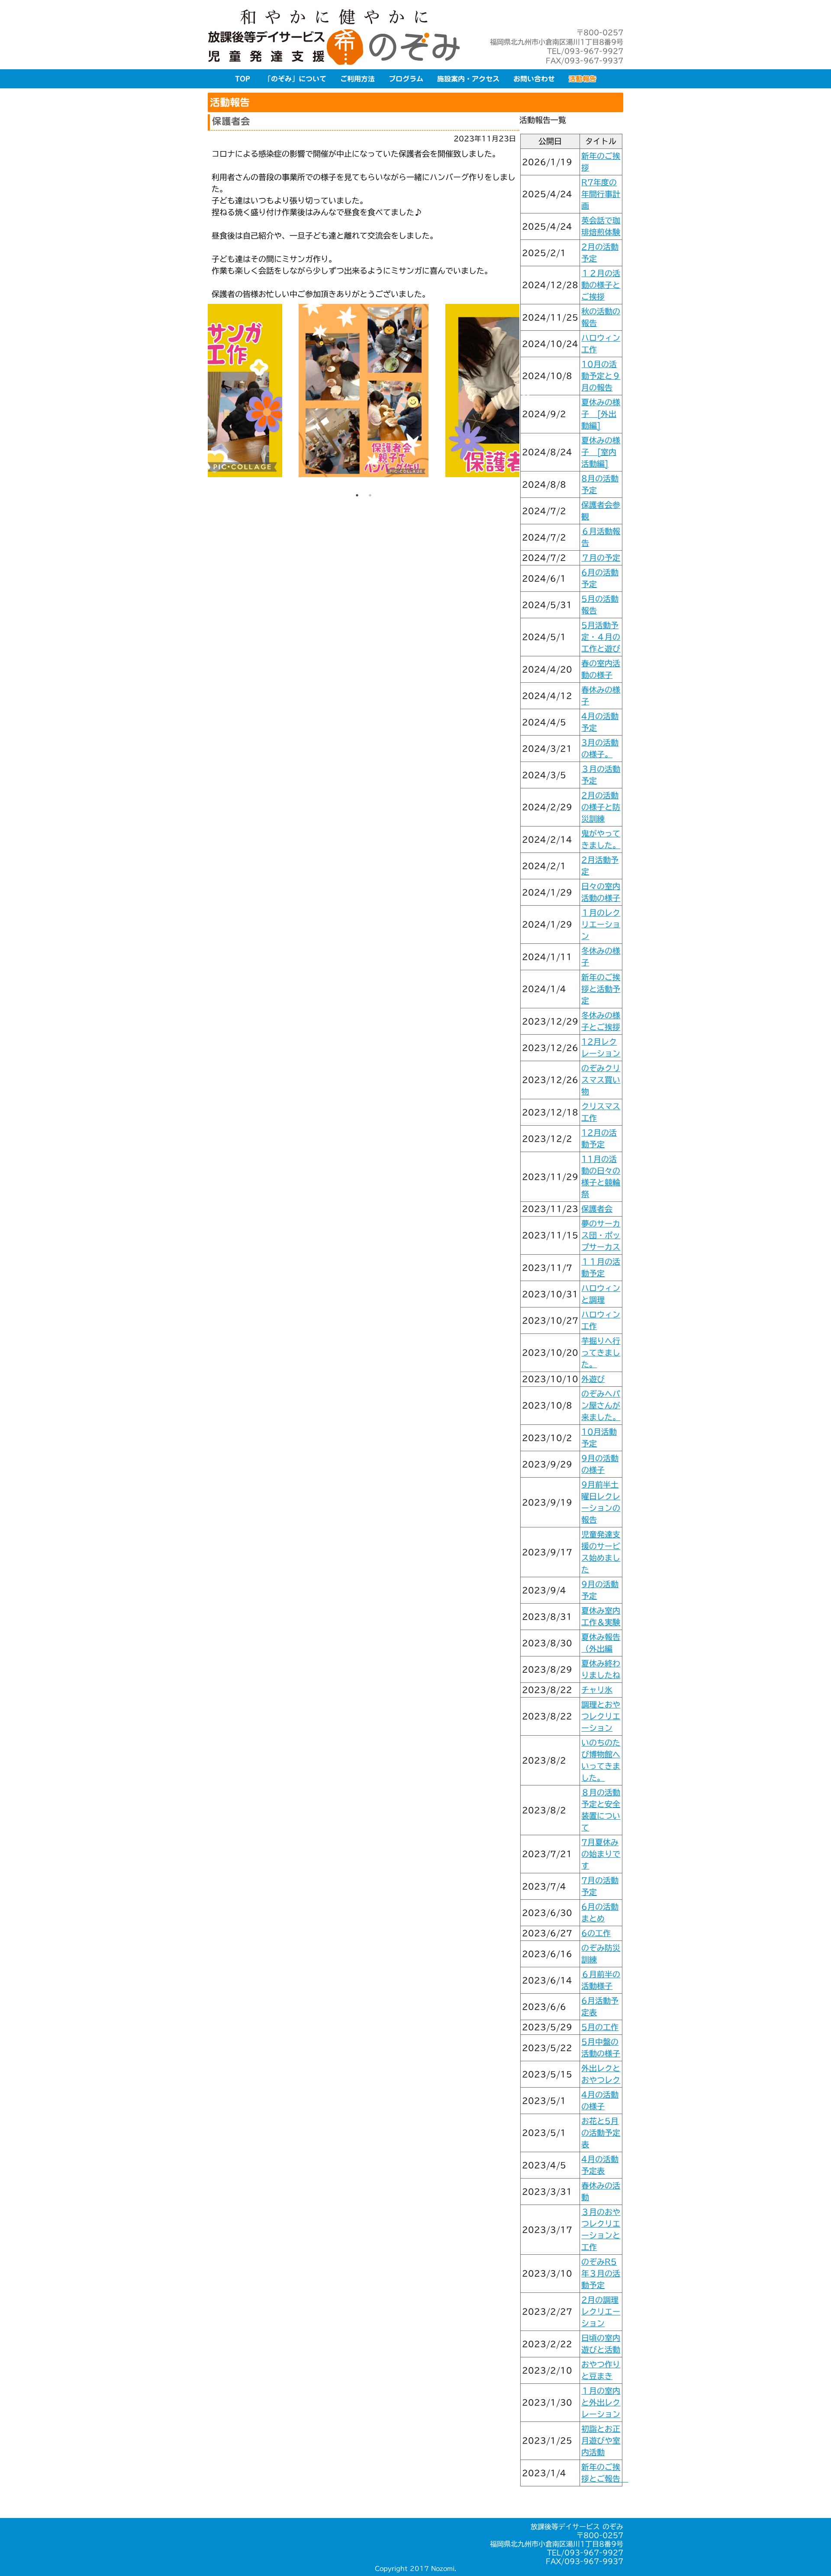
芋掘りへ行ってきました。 (601, 1353)
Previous (201, 397)
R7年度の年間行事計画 (601, 194)
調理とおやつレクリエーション (601, 1716)
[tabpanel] (364, 396)
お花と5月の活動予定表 (601, 2133)
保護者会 (597, 1209)
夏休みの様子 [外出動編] (601, 414)
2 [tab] (370, 495)
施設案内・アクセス (468, 79)
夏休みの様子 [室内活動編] (601, 452)
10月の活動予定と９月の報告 (601, 376)
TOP (243, 79)
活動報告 (583, 79)
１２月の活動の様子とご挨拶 (601, 285)
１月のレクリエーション (601, 924)
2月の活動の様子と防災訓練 (601, 807)
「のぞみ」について (295, 79)
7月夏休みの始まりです (601, 1854)
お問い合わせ (534, 79)
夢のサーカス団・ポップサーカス (601, 1235)
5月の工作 (600, 2027)
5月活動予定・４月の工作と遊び (601, 637)
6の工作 (596, 1933)
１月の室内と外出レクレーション (601, 2402)
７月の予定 (601, 558)
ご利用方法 (358, 79)
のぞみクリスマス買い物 (601, 1080)
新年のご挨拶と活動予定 (601, 989)
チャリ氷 (597, 1690)
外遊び (593, 1379)
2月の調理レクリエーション (601, 2311)
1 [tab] (357, 495)
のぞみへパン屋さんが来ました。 (601, 1405)
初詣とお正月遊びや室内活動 (601, 2440)
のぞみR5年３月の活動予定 (601, 2273)
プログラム (406, 79)
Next (526, 397)
